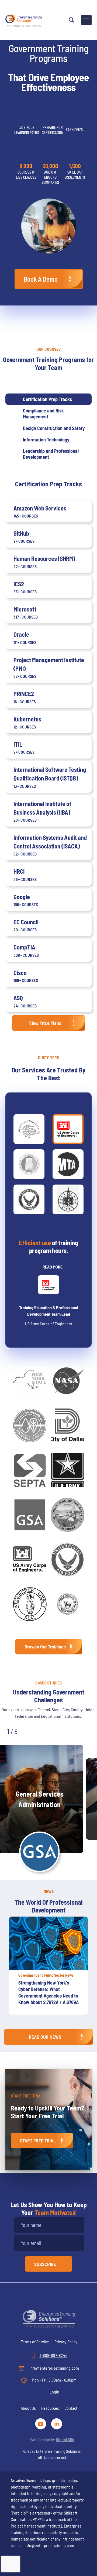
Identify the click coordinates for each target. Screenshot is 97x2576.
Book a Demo (41, 279)
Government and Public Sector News (46, 1975)
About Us (28, 2408)
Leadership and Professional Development (51, 454)
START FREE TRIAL (38, 2141)
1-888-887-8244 (53, 2355)
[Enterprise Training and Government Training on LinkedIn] (57, 2423)
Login (54, 2392)
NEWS (49, 1891)
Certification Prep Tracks (47, 399)
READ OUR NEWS (45, 2037)
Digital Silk (65, 2439)
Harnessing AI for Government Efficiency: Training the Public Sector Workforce (48, 1989)
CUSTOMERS (48, 1057)
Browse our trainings (45, 1647)
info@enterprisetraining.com (54, 2368)
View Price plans (45, 1023)
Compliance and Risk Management (43, 414)
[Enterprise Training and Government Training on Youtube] (42, 2423)
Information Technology (46, 440)
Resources (50, 2408)
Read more (53, 1267)
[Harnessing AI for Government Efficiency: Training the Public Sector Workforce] (48, 1943)
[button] (33, 1731)
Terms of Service (35, 2342)
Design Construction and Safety (54, 428)
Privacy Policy (66, 2342)
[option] (48, 1968)
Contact (71, 2408)
